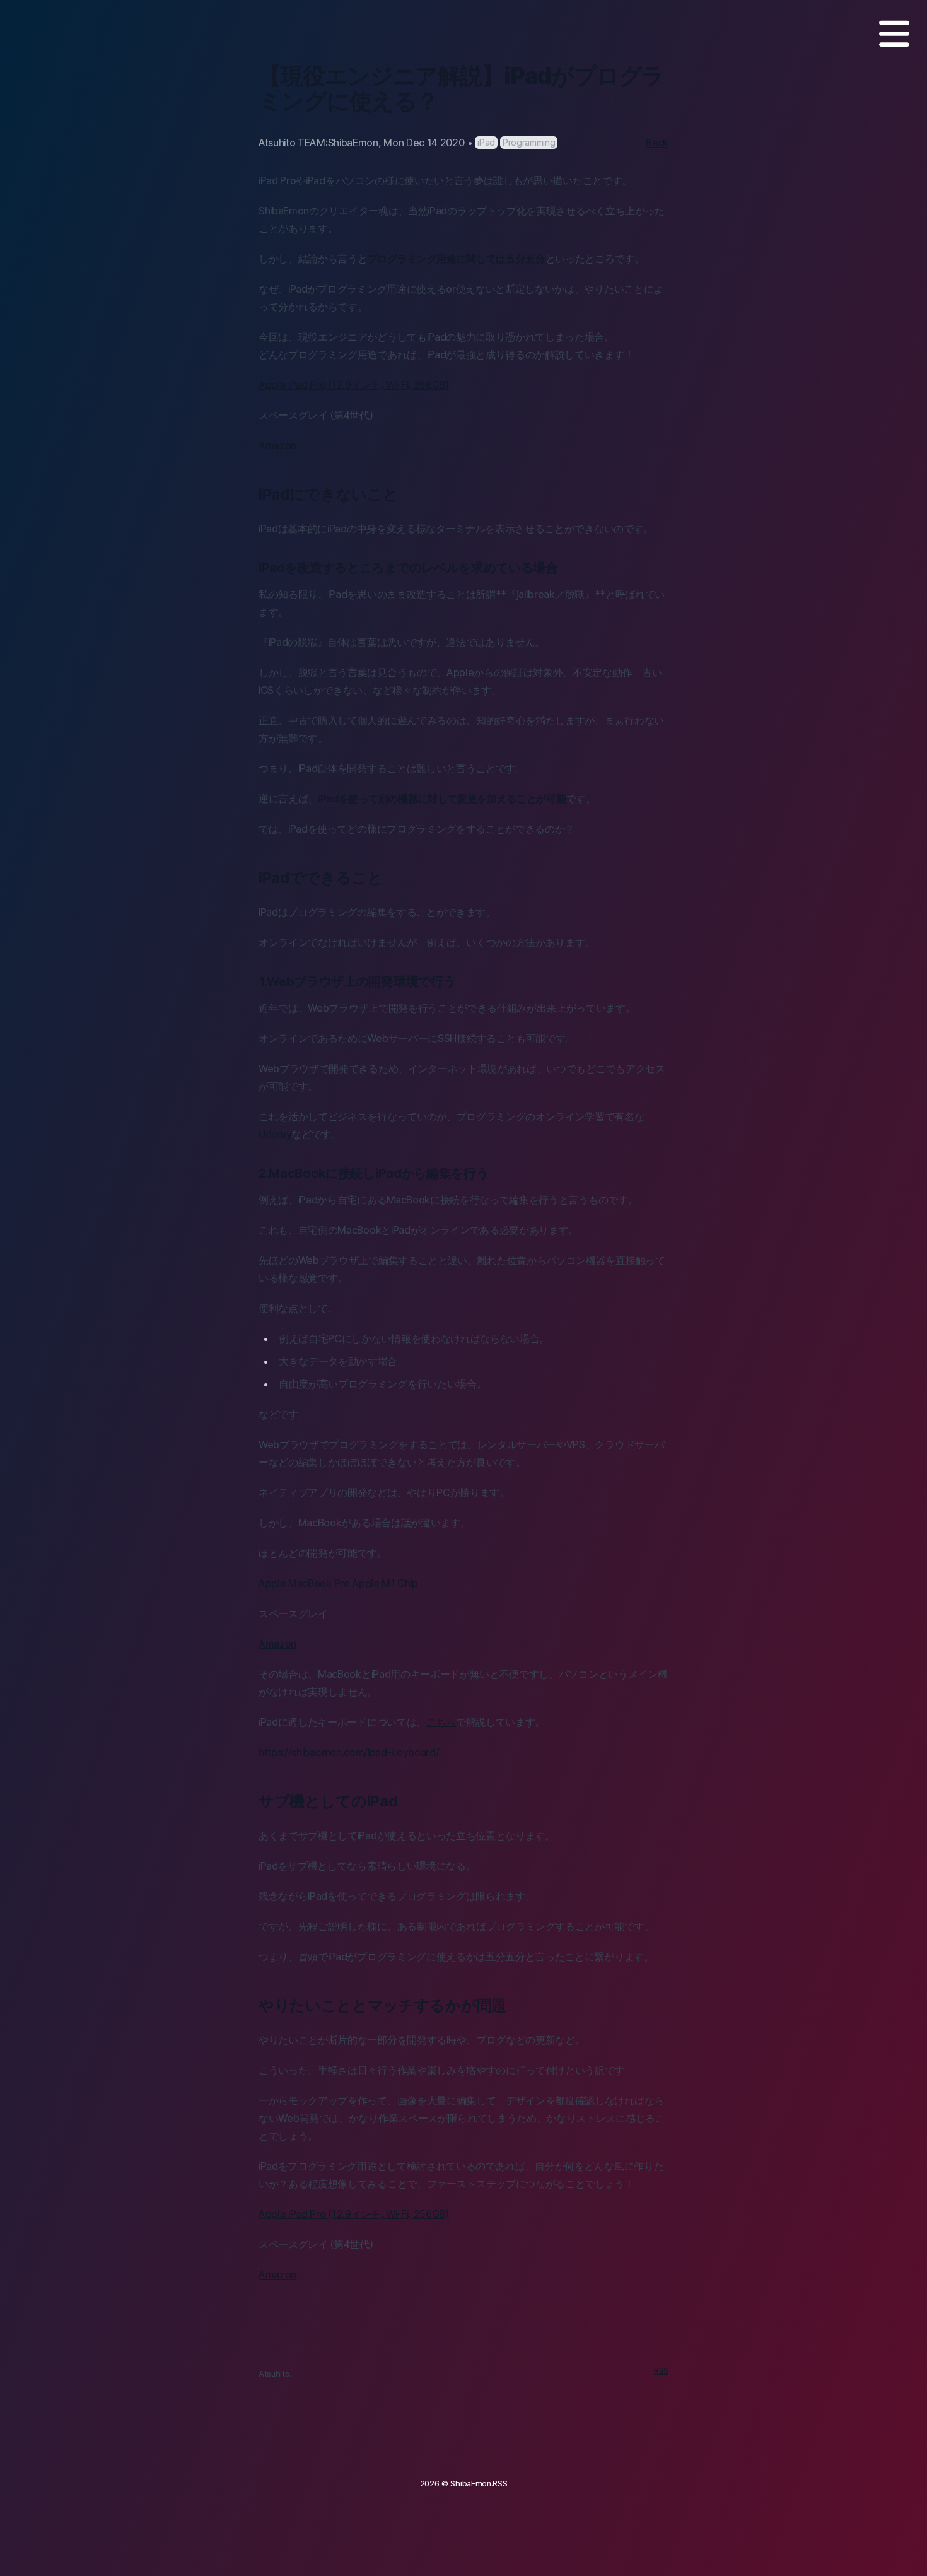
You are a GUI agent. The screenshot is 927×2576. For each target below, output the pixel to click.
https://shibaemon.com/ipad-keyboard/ (349, 1752)
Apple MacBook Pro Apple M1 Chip (338, 1583)
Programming (529, 142)
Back (657, 143)
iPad (486, 142)
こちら (441, 1722)
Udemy (275, 1134)
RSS (661, 2371)
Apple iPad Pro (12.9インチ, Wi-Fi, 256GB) (354, 385)
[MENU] (894, 34)
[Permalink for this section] (408, 494)
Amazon (277, 445)
